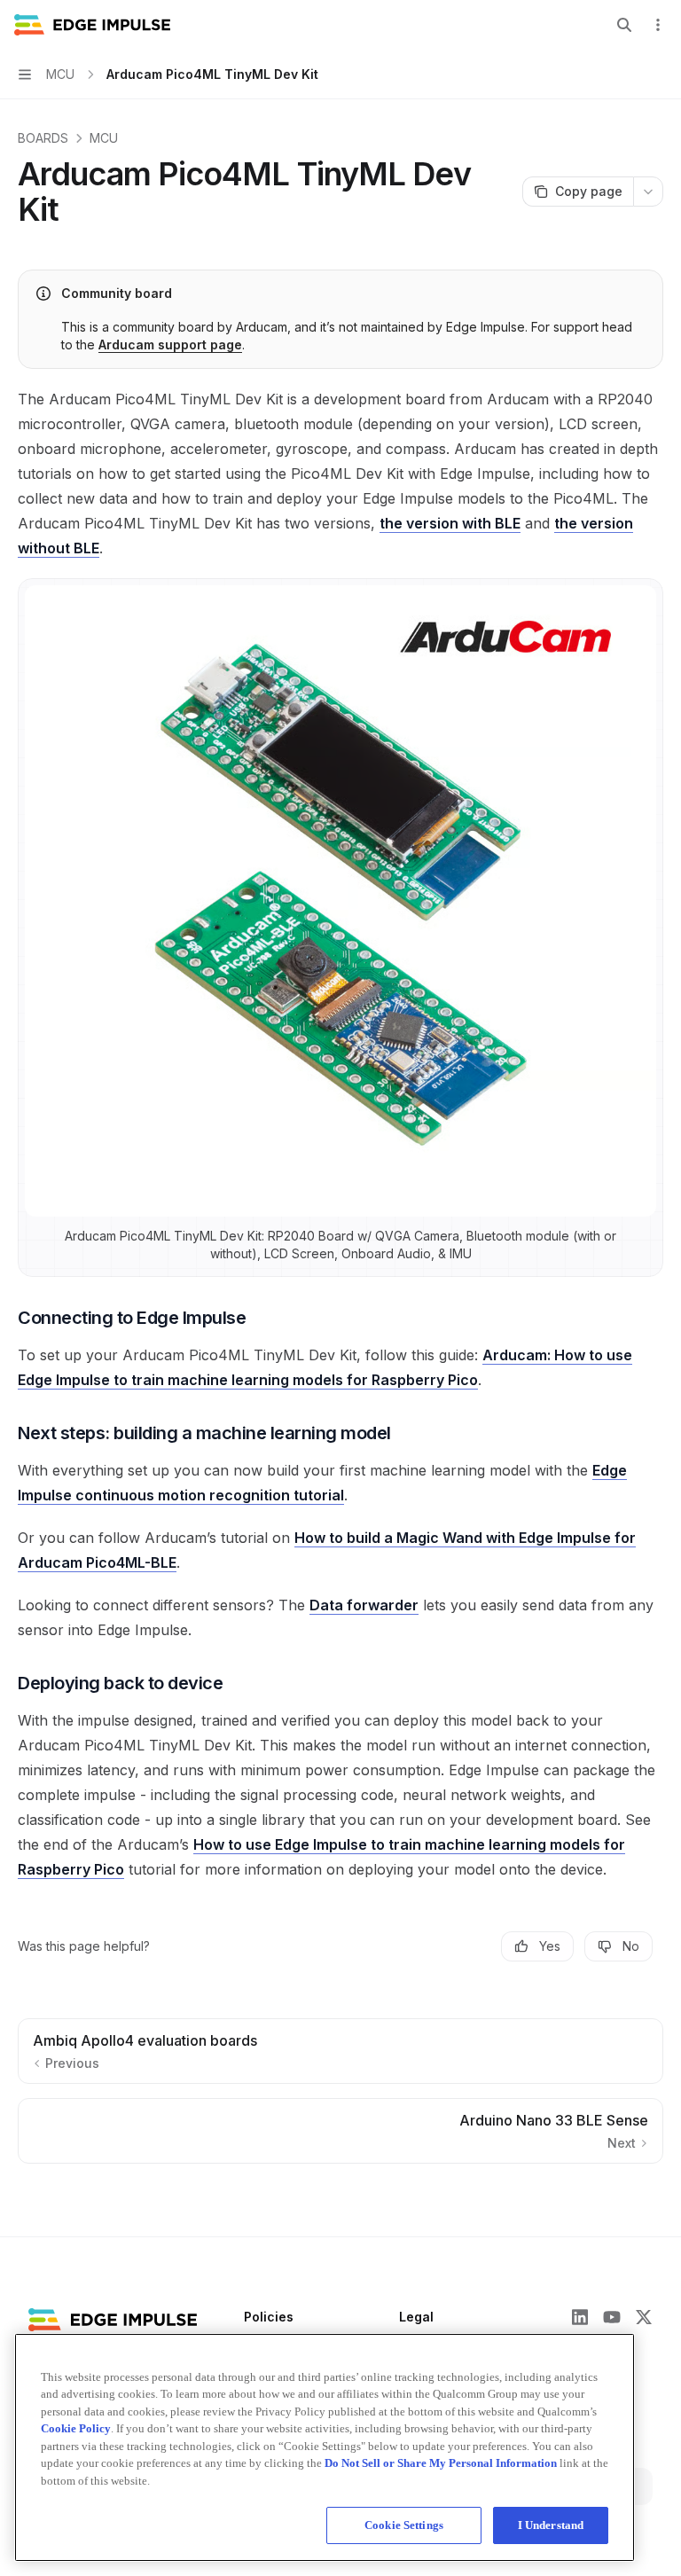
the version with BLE (450, 523)
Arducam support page (170, 345)
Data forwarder (364, 1605)
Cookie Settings (404, 2525)
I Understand (551, 2525)
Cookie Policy (76, 2428)
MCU (104, 138)
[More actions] (658, 25)
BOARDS (43, 138)
